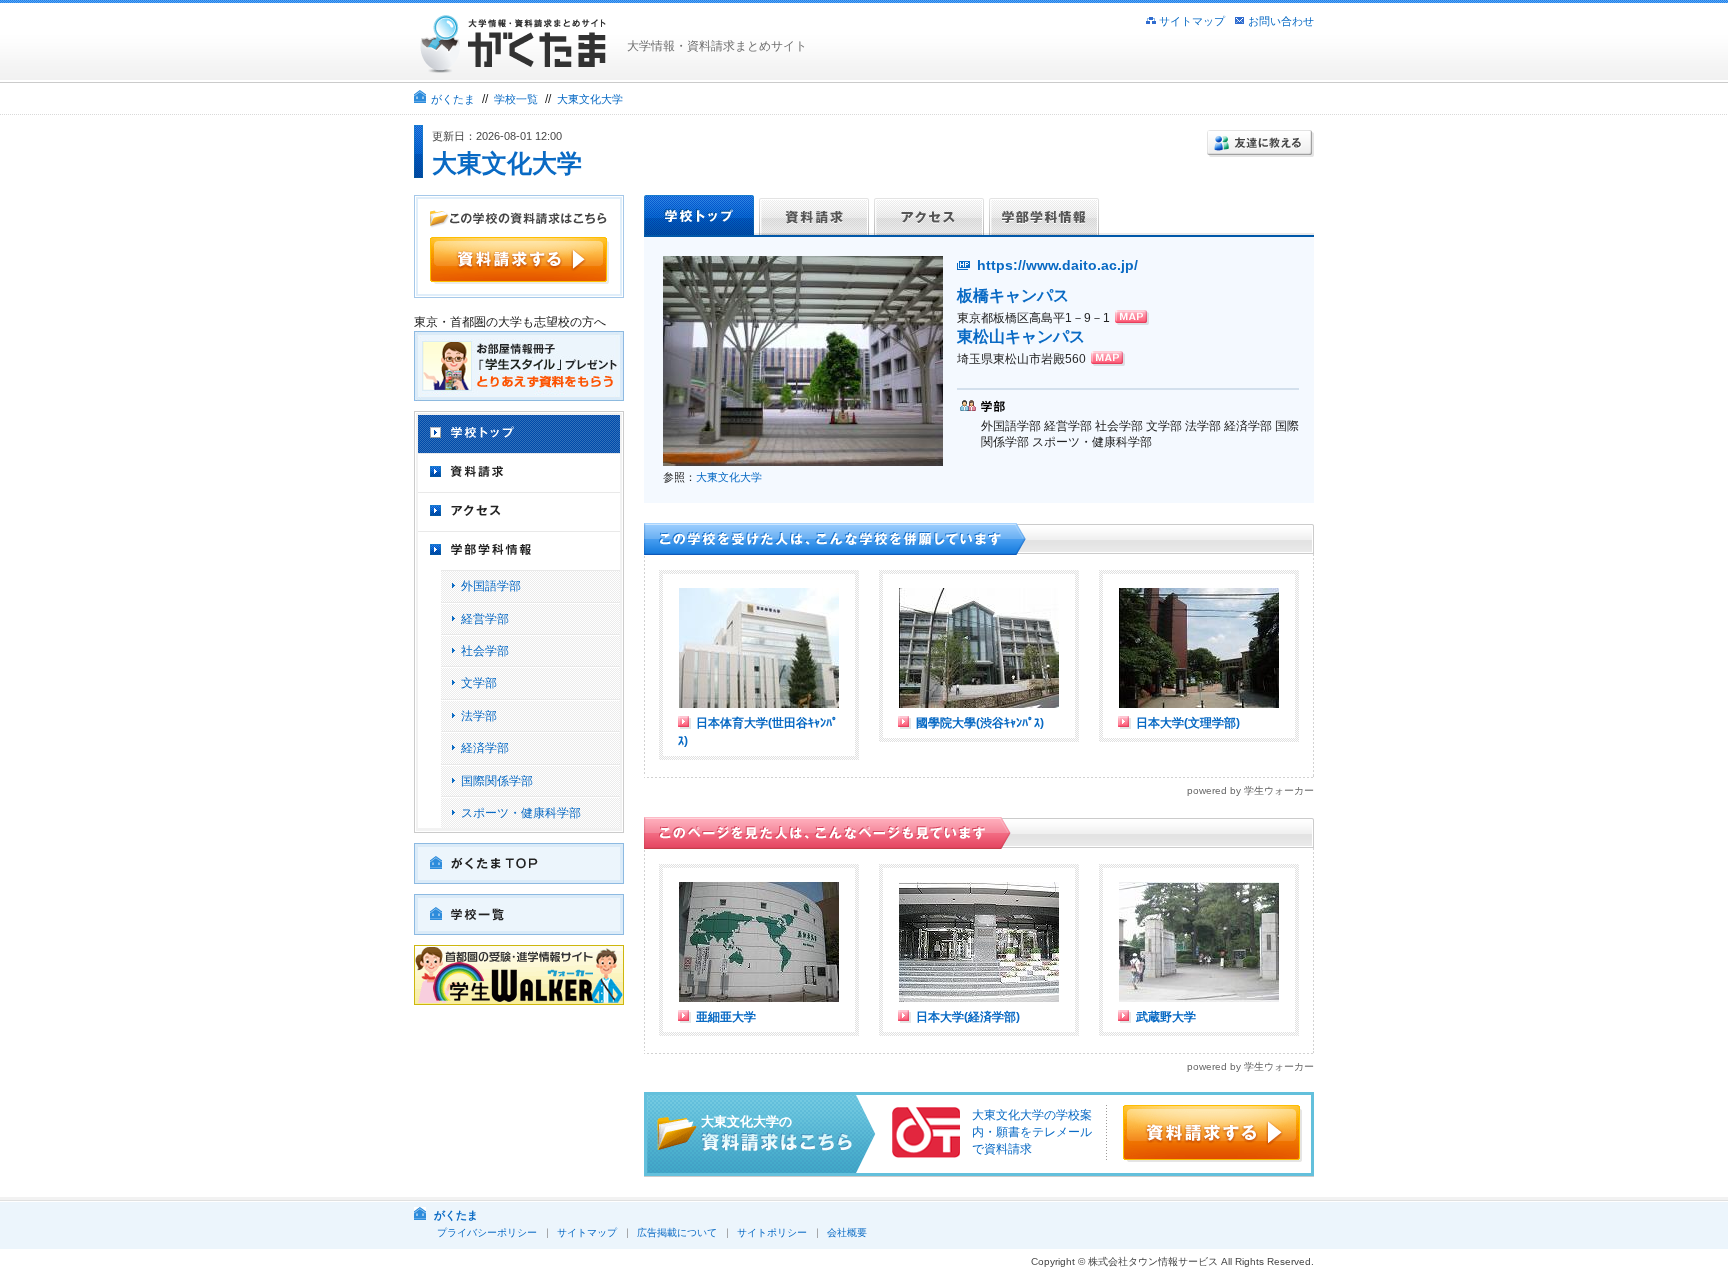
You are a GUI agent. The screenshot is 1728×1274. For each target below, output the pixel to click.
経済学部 (485, 748)
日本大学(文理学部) (1188, 723)
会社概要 (847, 1232)
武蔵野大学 (1166, 1017)
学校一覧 (516, 99)
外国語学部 (491, 586)
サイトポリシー (772, 1232)
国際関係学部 (497, 781)
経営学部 (485, 619)
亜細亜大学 (726, 1017)
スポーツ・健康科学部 (521, 813)
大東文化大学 (590, 99)
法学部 (479, 716)
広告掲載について (677, 1232)
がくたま (453, 99)
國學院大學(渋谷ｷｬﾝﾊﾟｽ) (980, 723)
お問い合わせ (1281, 21)
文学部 (479, 683)
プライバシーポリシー (487, 1232)
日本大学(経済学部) (968, 1017)
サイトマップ (1192, 21)
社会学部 (485, 651)
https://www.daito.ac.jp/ (1057, 265)
